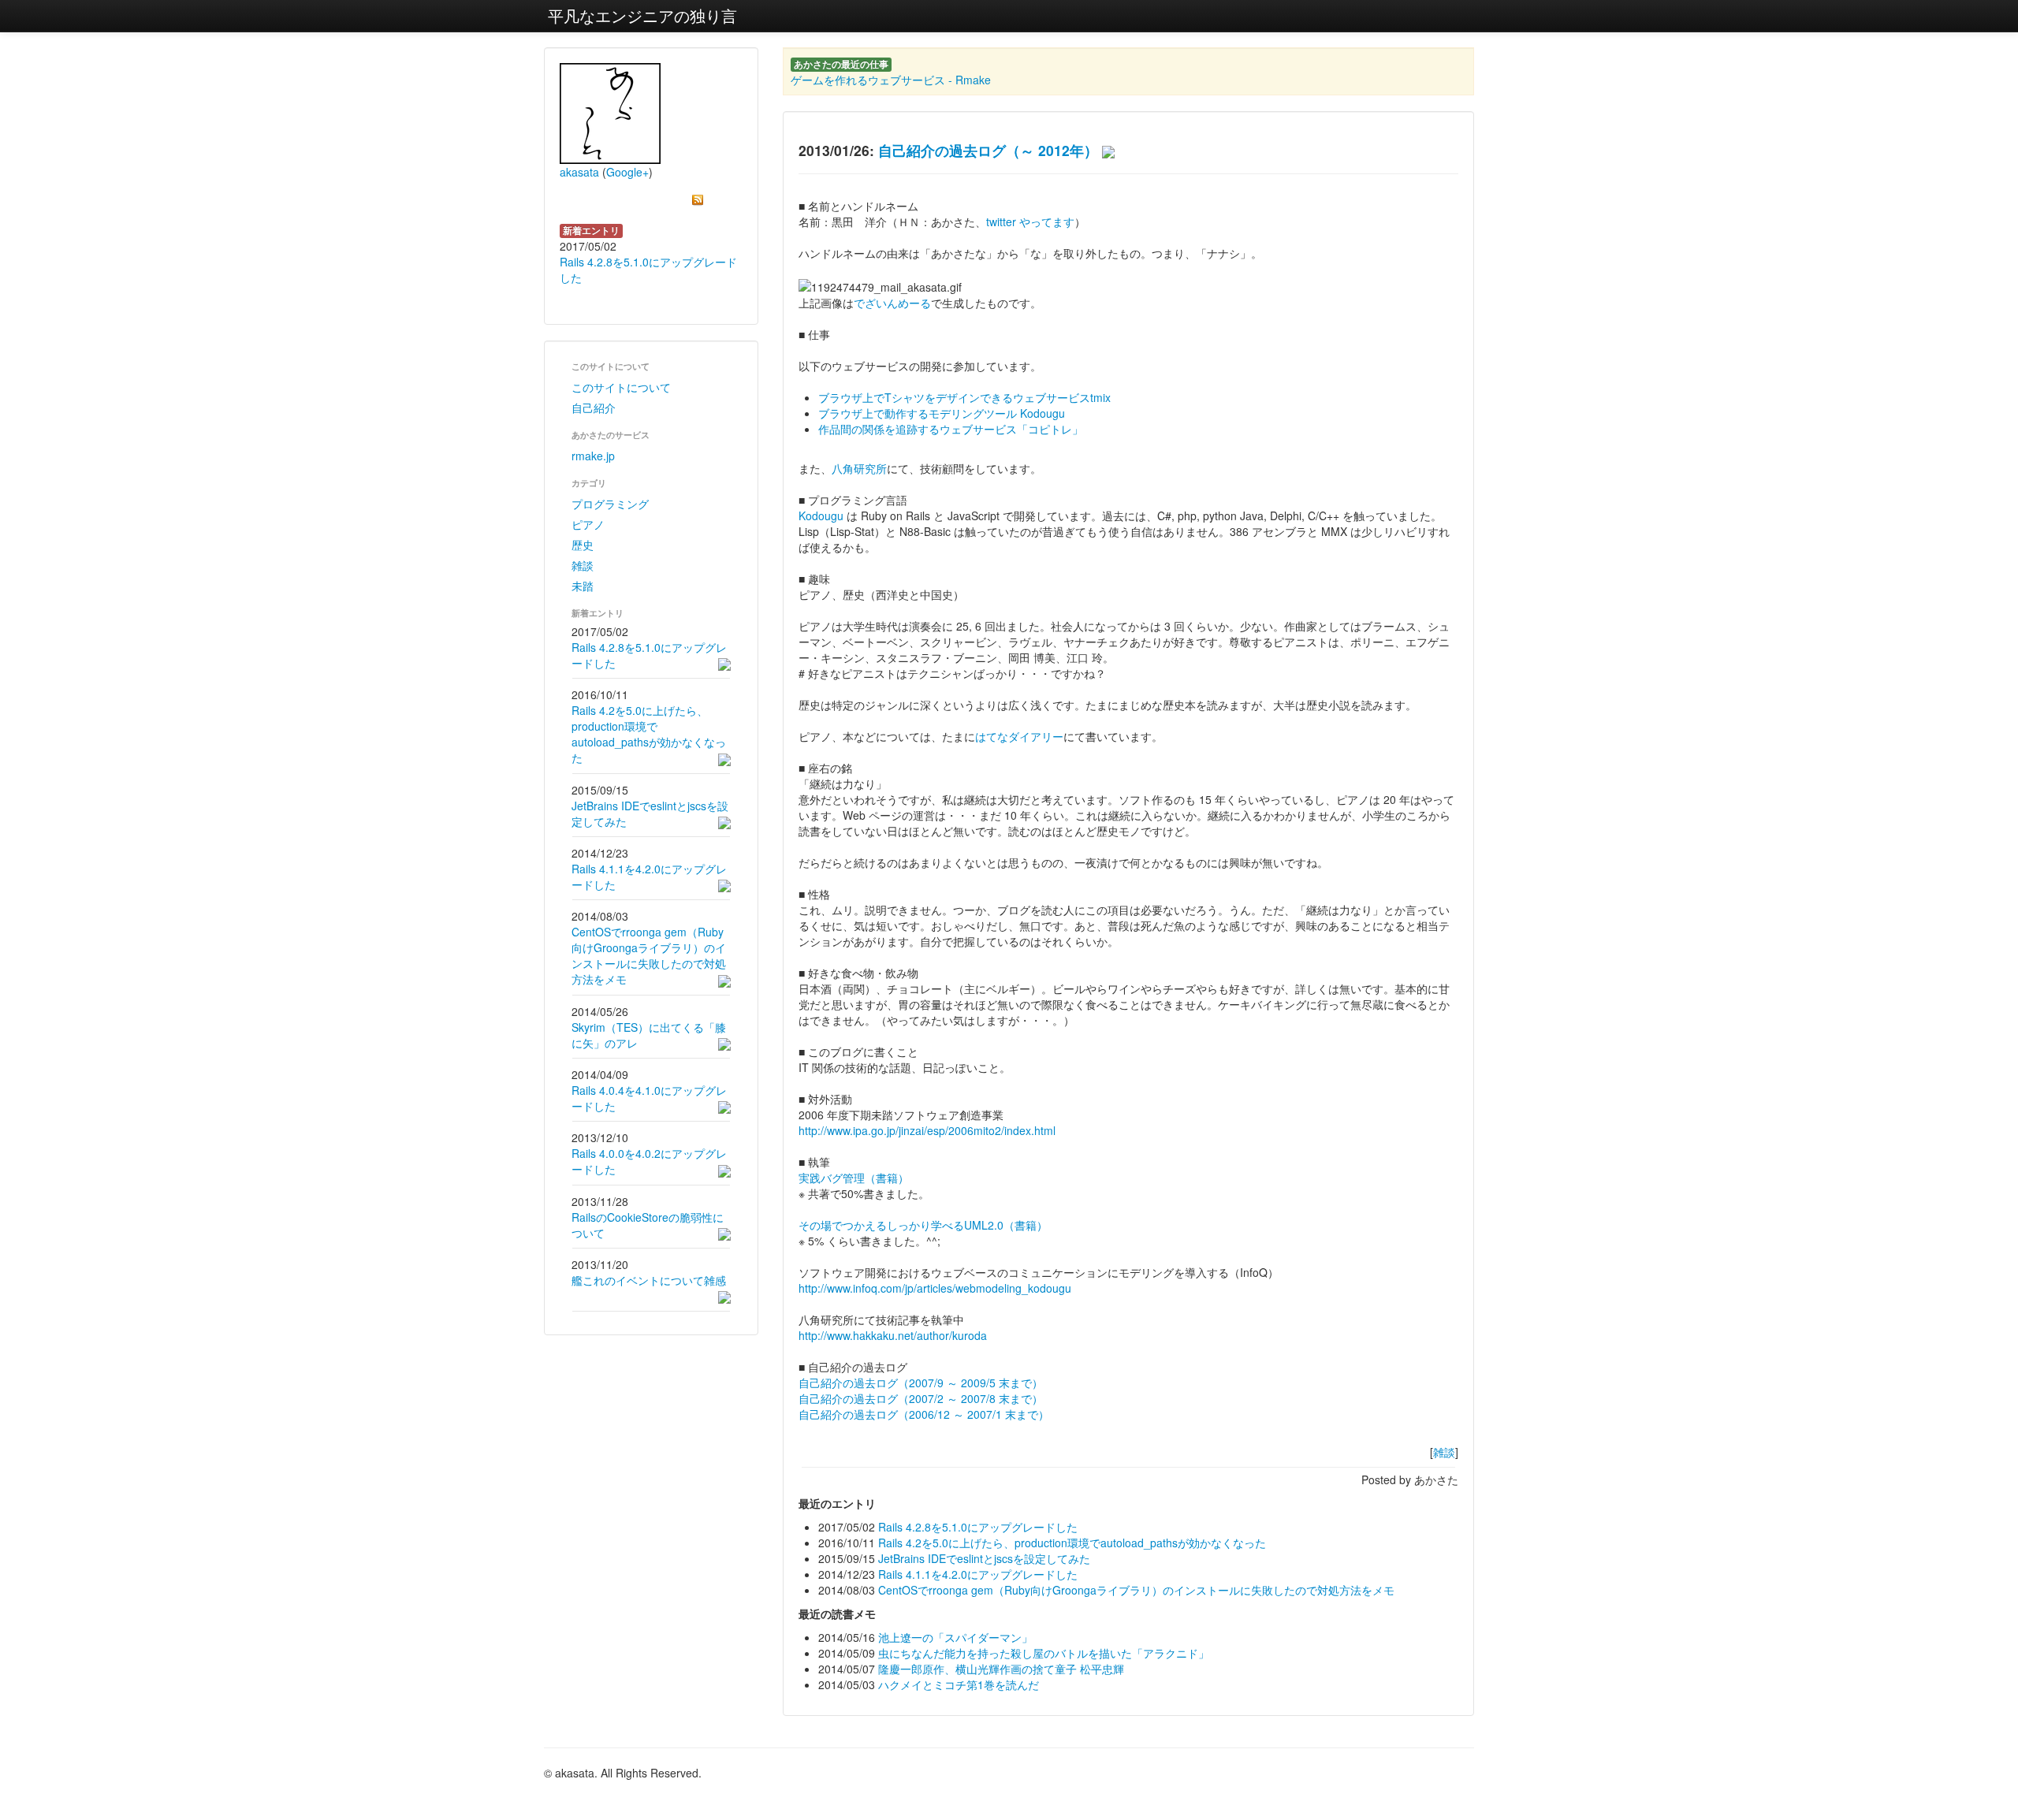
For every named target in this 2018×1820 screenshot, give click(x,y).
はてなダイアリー (1019, 736)
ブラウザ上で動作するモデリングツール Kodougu (942, 413)
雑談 (583, 565)
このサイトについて (621, 387)
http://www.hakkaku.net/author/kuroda (893, 1335)
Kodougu (821, 515)
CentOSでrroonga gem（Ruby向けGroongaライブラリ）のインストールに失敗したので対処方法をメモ (649, 955)
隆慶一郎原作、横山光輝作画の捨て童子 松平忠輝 (1001, 1669)
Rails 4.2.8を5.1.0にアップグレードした (978, 1527)
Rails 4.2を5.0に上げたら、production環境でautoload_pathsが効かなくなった (649, 734)
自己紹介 (594, 408)
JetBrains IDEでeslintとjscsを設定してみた (984, 1558)
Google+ (627, 172)
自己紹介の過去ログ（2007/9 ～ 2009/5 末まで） (921, 1383)
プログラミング (610, 504)
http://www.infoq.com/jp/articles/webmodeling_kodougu (935, 1288)
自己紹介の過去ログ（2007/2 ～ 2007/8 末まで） (921, 1398)
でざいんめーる (892, 303)
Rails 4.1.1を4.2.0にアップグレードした (978, 1574)
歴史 (583, 545)
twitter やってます (1030, 221)
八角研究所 (859, 468)
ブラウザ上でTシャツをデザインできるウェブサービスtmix (964, 397)
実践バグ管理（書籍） (854, 1178)
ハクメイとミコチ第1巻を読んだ (959, 1684)
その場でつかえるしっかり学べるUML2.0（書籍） (923, 1225)
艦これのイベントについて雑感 (649, 1280)
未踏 (583, 586)
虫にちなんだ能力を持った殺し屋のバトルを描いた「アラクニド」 (1044, 1653)
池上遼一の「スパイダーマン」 (955, 1637)
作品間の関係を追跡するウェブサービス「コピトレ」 (951, 429)
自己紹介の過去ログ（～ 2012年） (988, 150)
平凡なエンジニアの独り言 (642, 15)
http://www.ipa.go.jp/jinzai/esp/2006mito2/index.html (927, 1130)
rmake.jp (593, 456)
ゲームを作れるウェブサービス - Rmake (891, 80)
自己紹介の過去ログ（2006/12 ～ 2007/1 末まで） (924, 1414)
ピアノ (588, 524)
